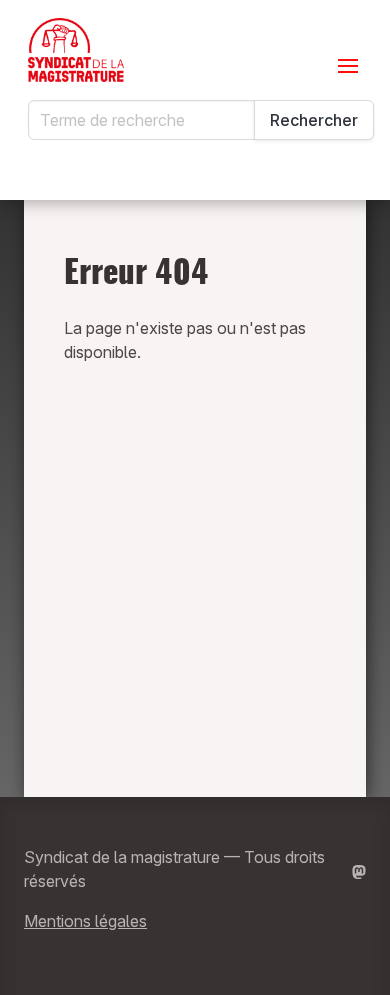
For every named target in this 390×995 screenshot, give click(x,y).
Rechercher (314, 120)
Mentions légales (85, 921)
